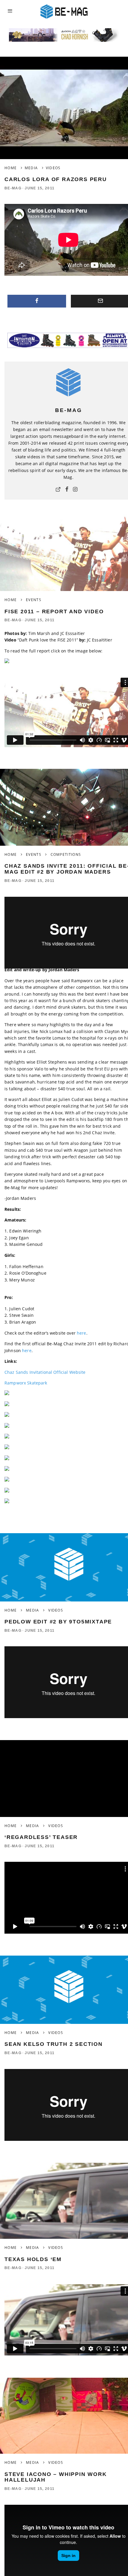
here (82, 1333)
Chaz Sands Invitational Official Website (45, 1372)
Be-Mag (13, 188)
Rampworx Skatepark (26, 1383)
